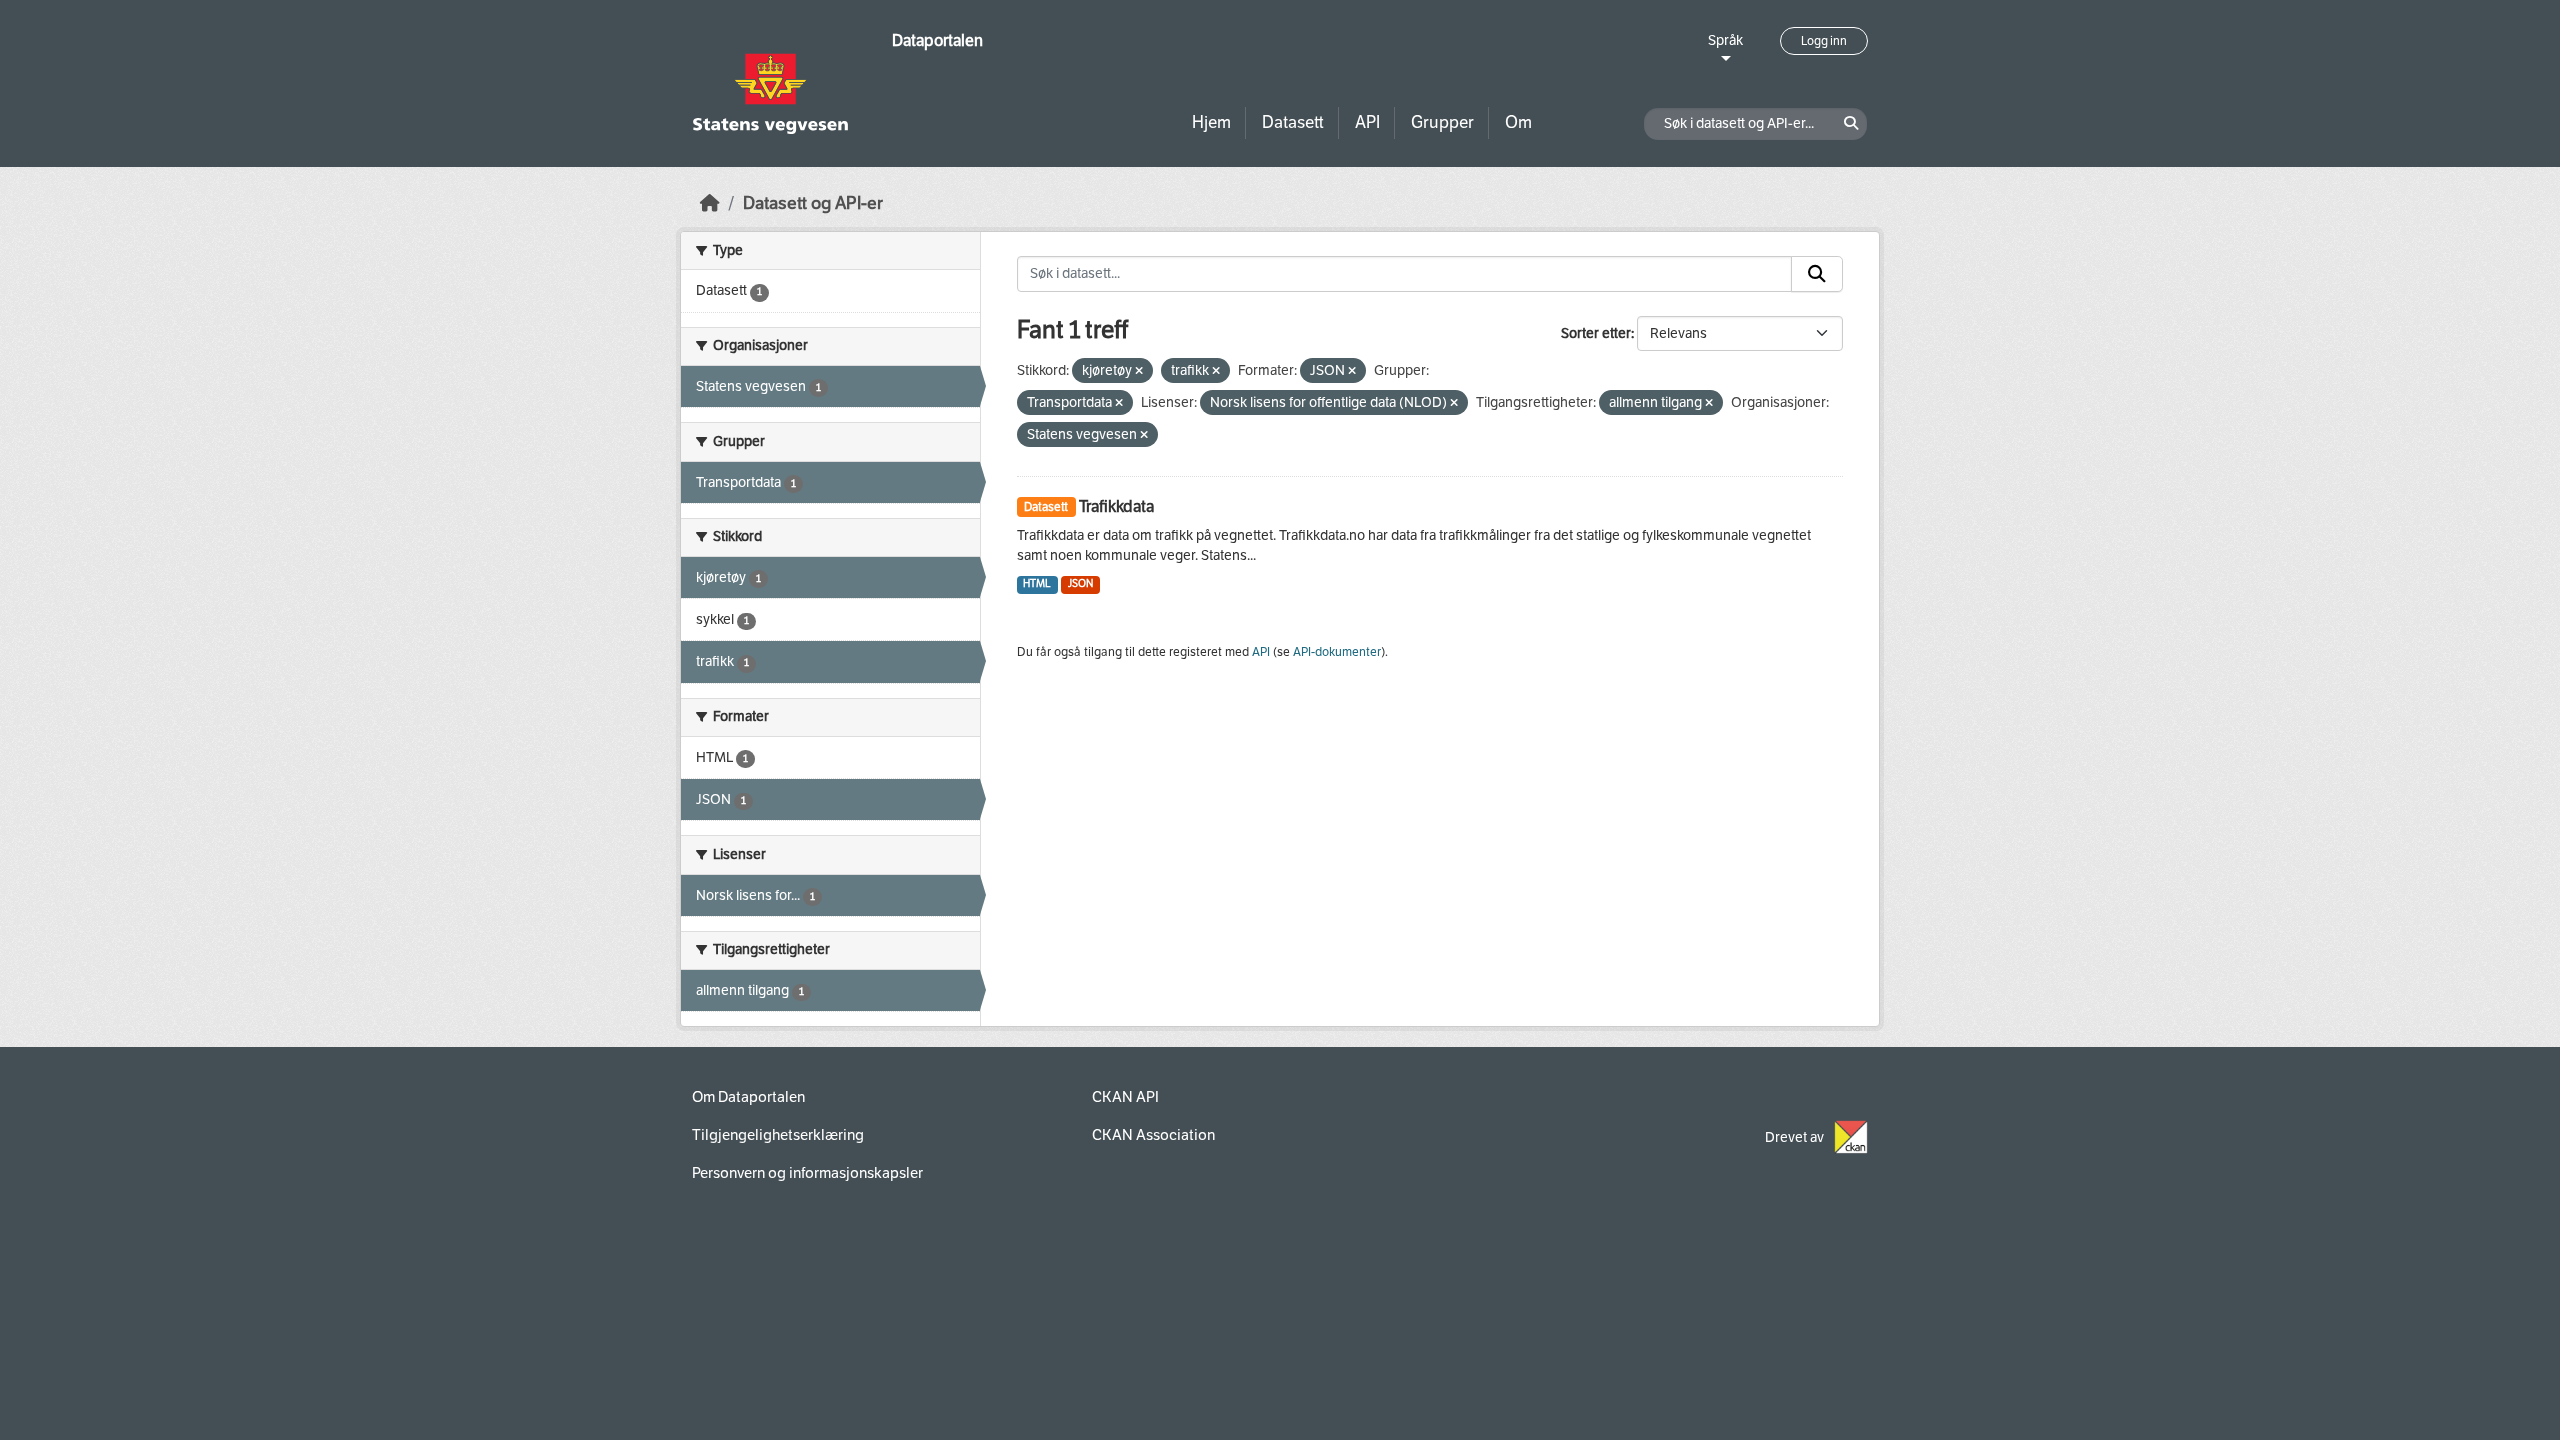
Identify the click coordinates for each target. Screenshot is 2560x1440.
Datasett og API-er (813, 203)
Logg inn (1824, 41)
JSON (1080, 583)
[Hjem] (710, 203)
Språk (1725, 40)
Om (1518, 122)
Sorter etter (1596, 333)
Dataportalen (937, 40)
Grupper (1442, 122)
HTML (1037, 583)
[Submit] (1817, 274)
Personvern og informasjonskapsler (807, 1173)
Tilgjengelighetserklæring (778, 1135)
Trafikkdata (1116, 506)
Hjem (1211, 122)
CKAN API (1125, 1097)
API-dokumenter (1337, 652)
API (1367, 122)
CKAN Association (1153, 1135)
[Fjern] (1139, 371)
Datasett (1293, 122)
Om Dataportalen (748, 1097)
